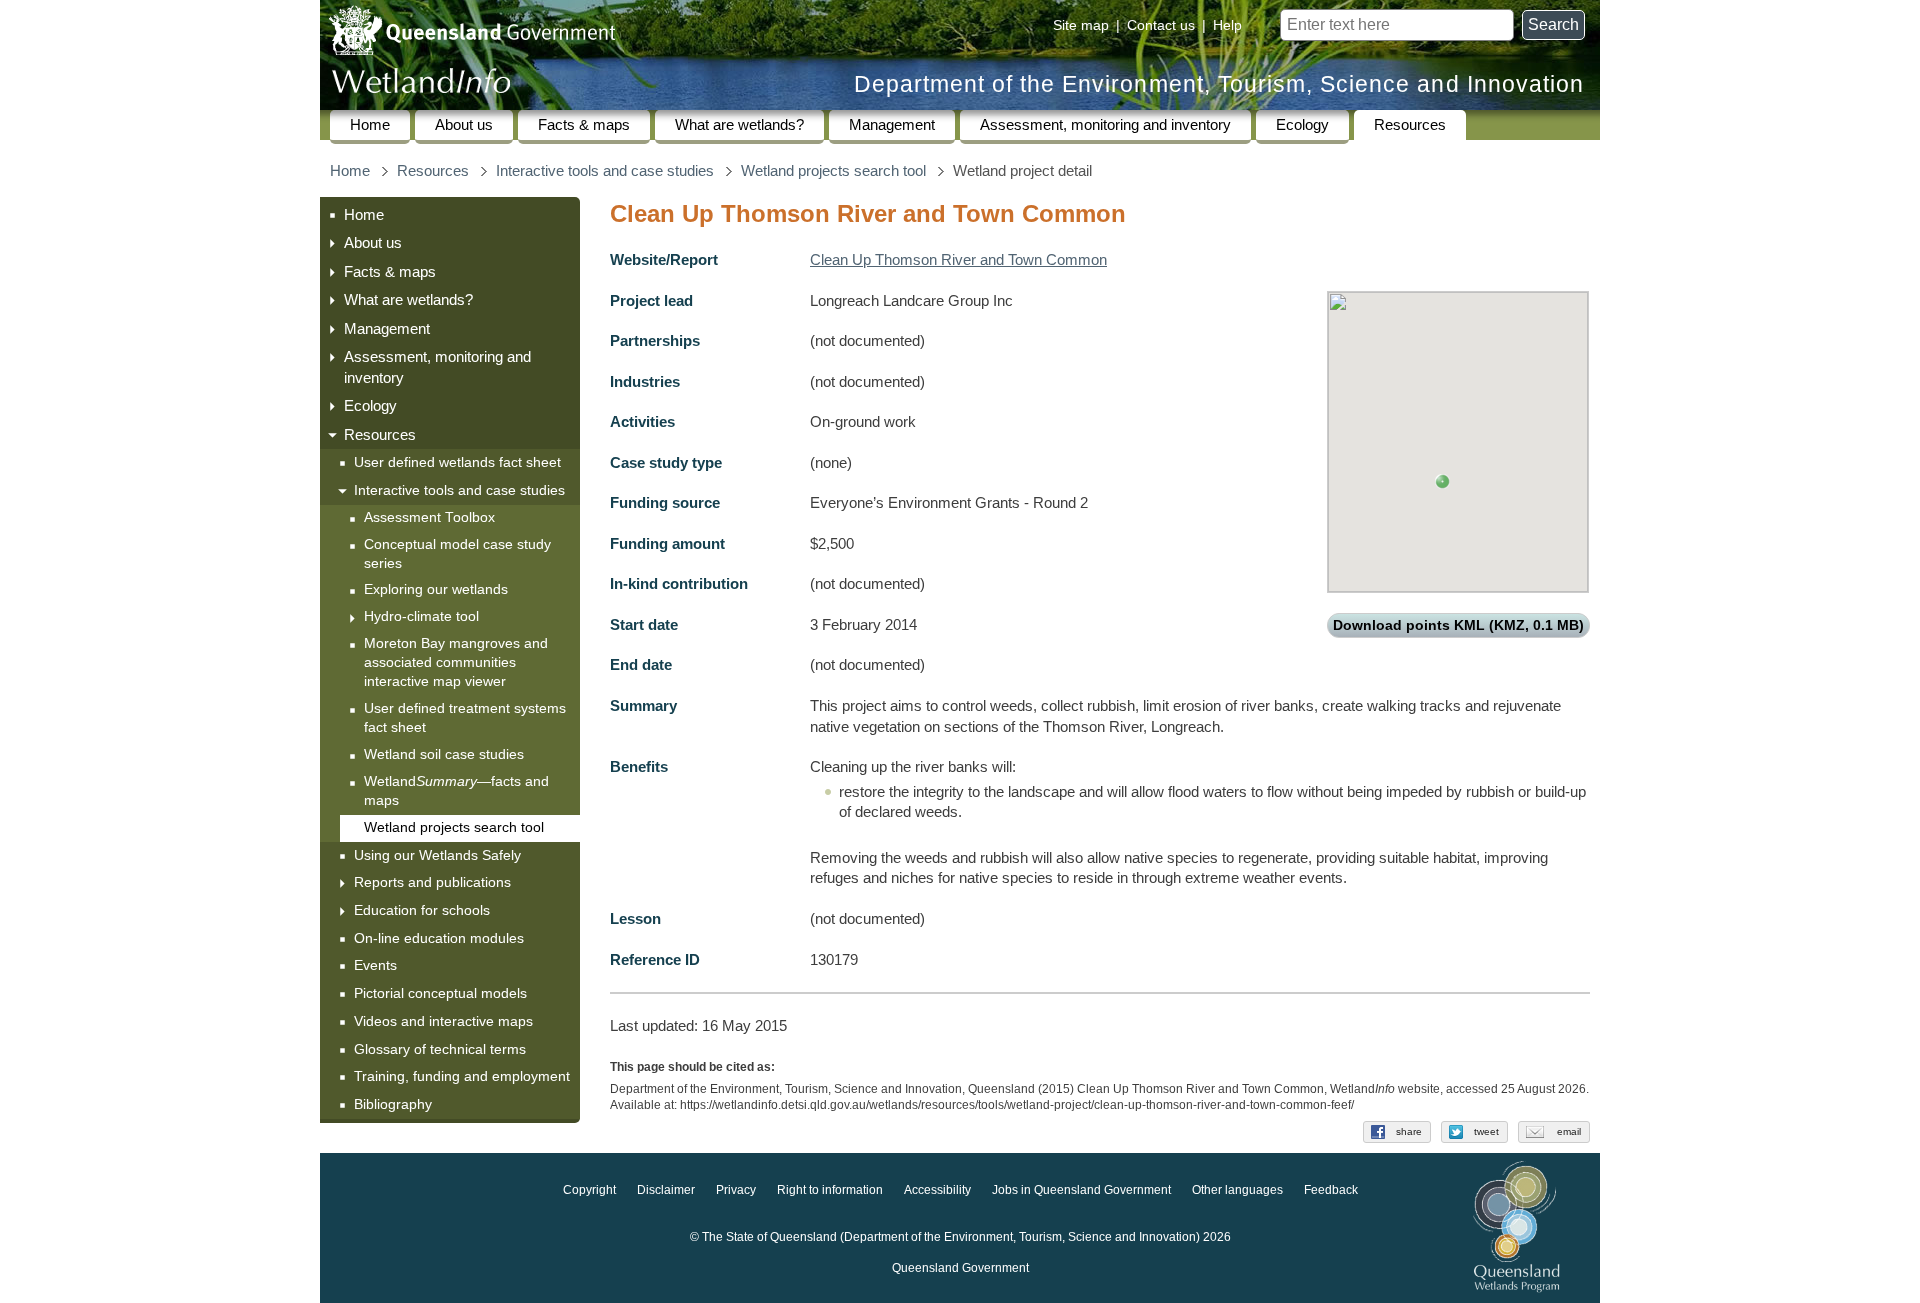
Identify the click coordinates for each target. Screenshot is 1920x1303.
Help (1227, 25)
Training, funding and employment (462, 1076)
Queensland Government (960, 1269)
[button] (1442, 481)
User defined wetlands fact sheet (457, 462)
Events (375, 965)
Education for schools (422, 910)
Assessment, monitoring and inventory (1105, 125)
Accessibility (937, 1191)
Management (892, 125)
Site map (1081, 25)
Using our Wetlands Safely (437, 855)
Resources (1410, 125)
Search (1553, 24)
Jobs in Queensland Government (1081, 1191)
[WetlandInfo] (421, 85)
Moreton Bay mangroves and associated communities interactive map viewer (456, 662)
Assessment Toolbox (429, 517)
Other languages (1237, 1191)
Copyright (589, 1191)
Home (370, 125)
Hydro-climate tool (421, 616)
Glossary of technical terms (440, 1049)
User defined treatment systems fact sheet (465, 718)
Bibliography (393, 1104)
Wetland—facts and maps (456, 791)
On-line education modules (439, 938)
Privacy (736, 1191)
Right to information (830, 1191)
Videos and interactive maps (443, 1021)
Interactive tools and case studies (605, 171)
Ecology (1302, 125)
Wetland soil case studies (444, 754)
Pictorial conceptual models (442, 993)
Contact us (1161, 25)
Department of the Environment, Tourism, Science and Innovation (1219, 84)
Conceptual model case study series (457, 554)
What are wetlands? (739, 125)
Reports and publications (432, 882)
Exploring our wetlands (436, 589)
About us (464, 125)
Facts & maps (584, 125)
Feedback (1331, 1191)
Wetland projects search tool (833, 171)
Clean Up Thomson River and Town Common (958, 260)
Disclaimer (666, 1191)
